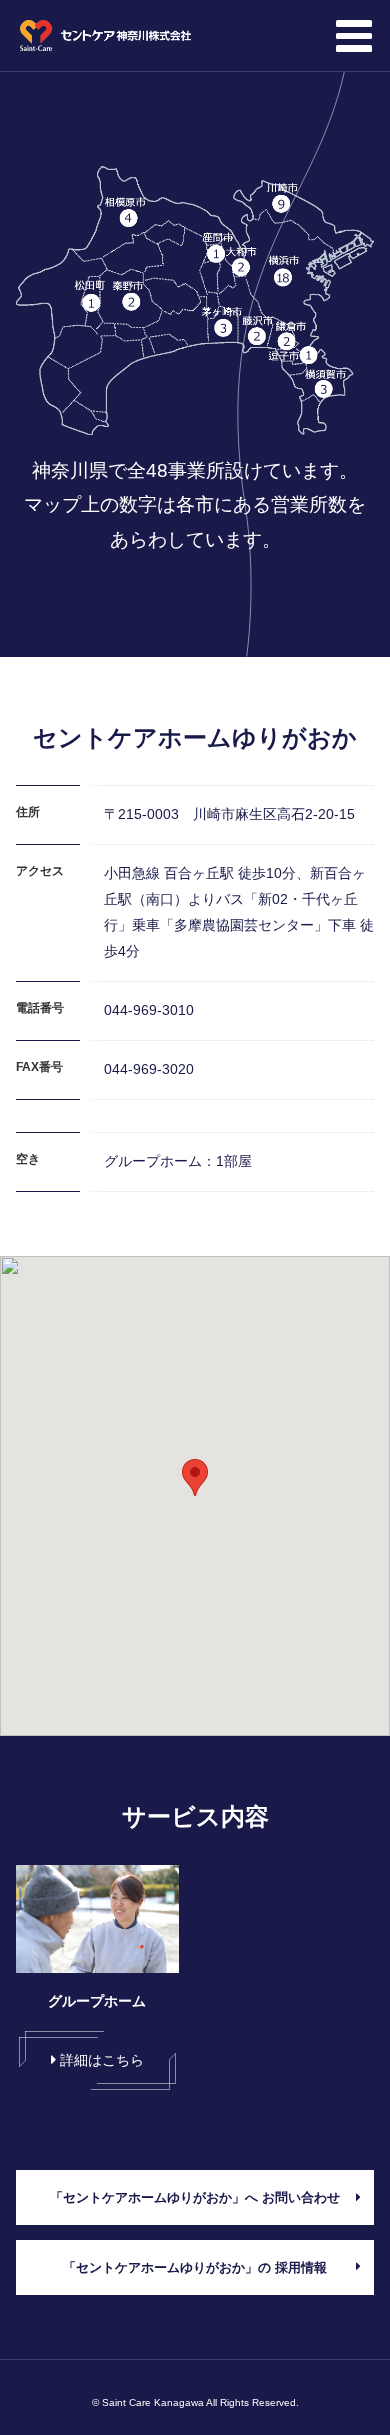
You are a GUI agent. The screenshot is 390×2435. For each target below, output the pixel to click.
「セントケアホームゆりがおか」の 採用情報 (195, 2267)
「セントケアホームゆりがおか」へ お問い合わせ (195, 2197)
